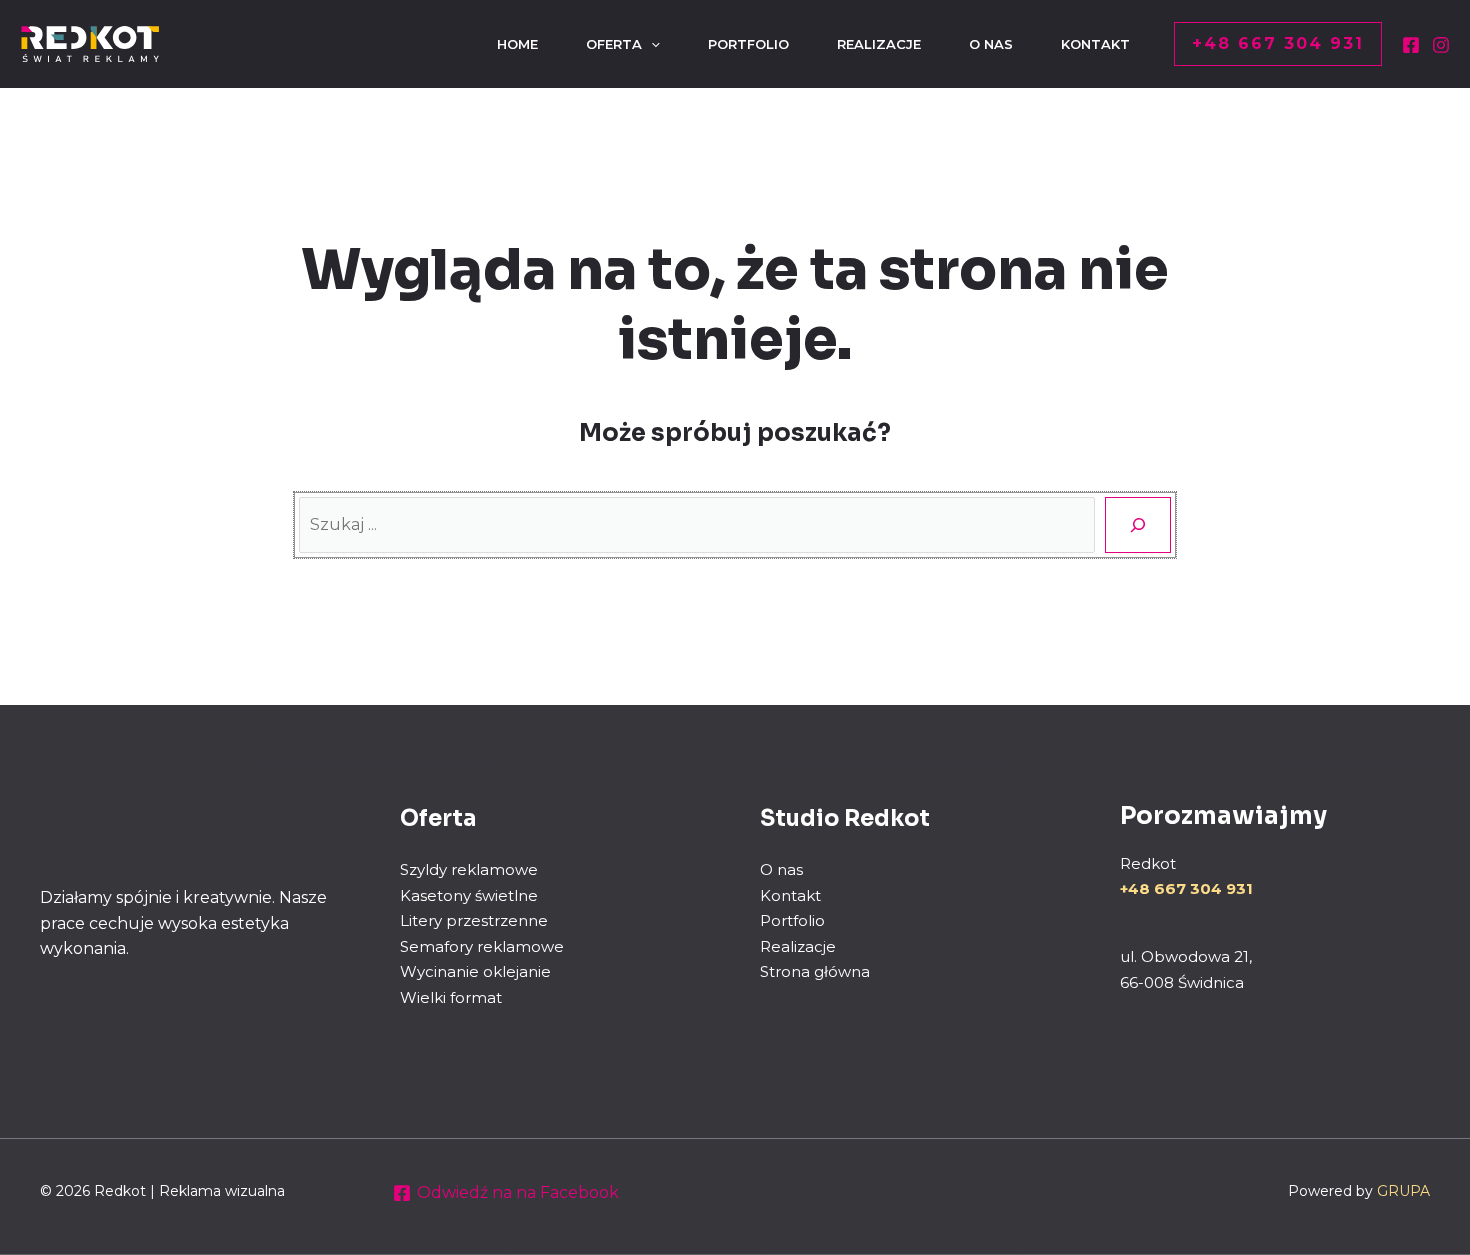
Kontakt (790, 895)
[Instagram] (1441, 45)
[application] (651, 44)
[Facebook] (1411, 45)
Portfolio (792, 920)
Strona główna (815, 971)
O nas (781, 869)
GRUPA (1403, 1191)
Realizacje (798, 946)
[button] (1278, 44)
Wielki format (451, 997)
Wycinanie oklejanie (475, 971)
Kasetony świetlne (469, 895)
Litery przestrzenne (474, 920)
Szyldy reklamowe (469, 869)
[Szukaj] (1138, 525)
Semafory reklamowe (482, 946)
